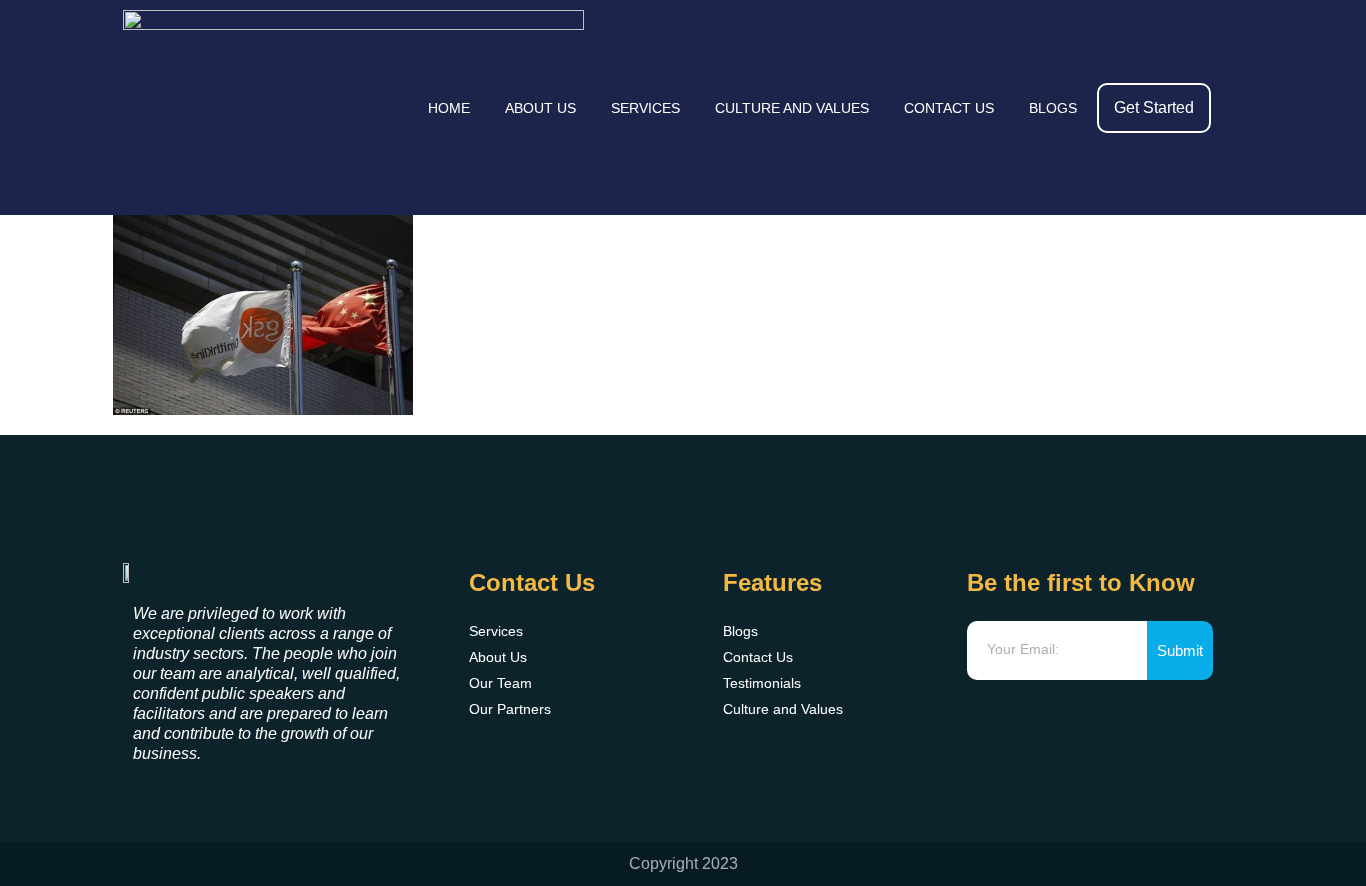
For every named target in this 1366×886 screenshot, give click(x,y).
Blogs (1053, 108)
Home (449, 108)
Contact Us (949, 108)
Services (645, 108)
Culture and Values (792, 108)
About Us (540, 108)
